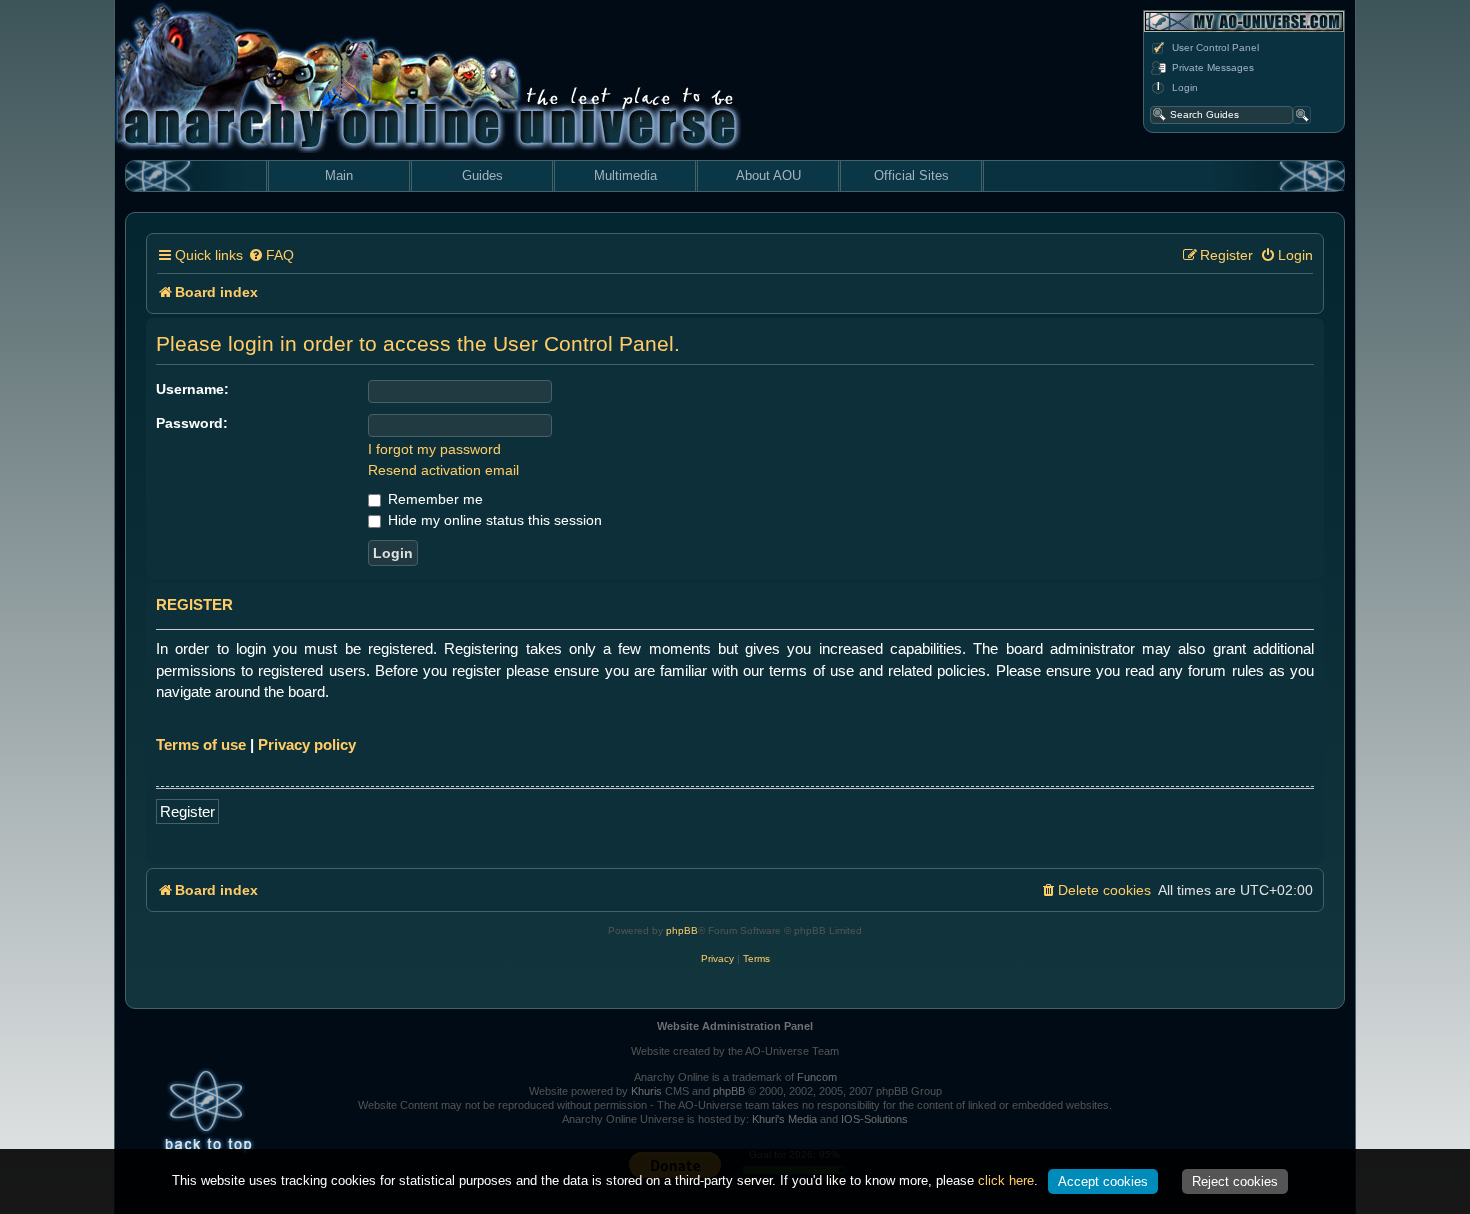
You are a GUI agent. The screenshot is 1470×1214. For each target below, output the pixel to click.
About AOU (768, 175)
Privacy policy (307, 744)
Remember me (433, 499)
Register (187, 811)
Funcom (817, 1077)
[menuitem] (271, 255)
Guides (482, 175)
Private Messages (1213, 67)
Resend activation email (443, 470)
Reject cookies (1235, 1181)
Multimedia (625, 175)
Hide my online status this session (493, 520)
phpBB (682, 930)
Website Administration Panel (735, 1026)
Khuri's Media (784, 1119)
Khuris (646, 1091)
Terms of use (201, 744)
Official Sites (911, 175)
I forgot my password (434, 449)
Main (339, 175)
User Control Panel (1215, 47)
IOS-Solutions (874, 1119)
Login (1185, 87)
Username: (192, 389)
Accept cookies (1103, 1181)
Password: (192, 423)
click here (1006, 1180)
